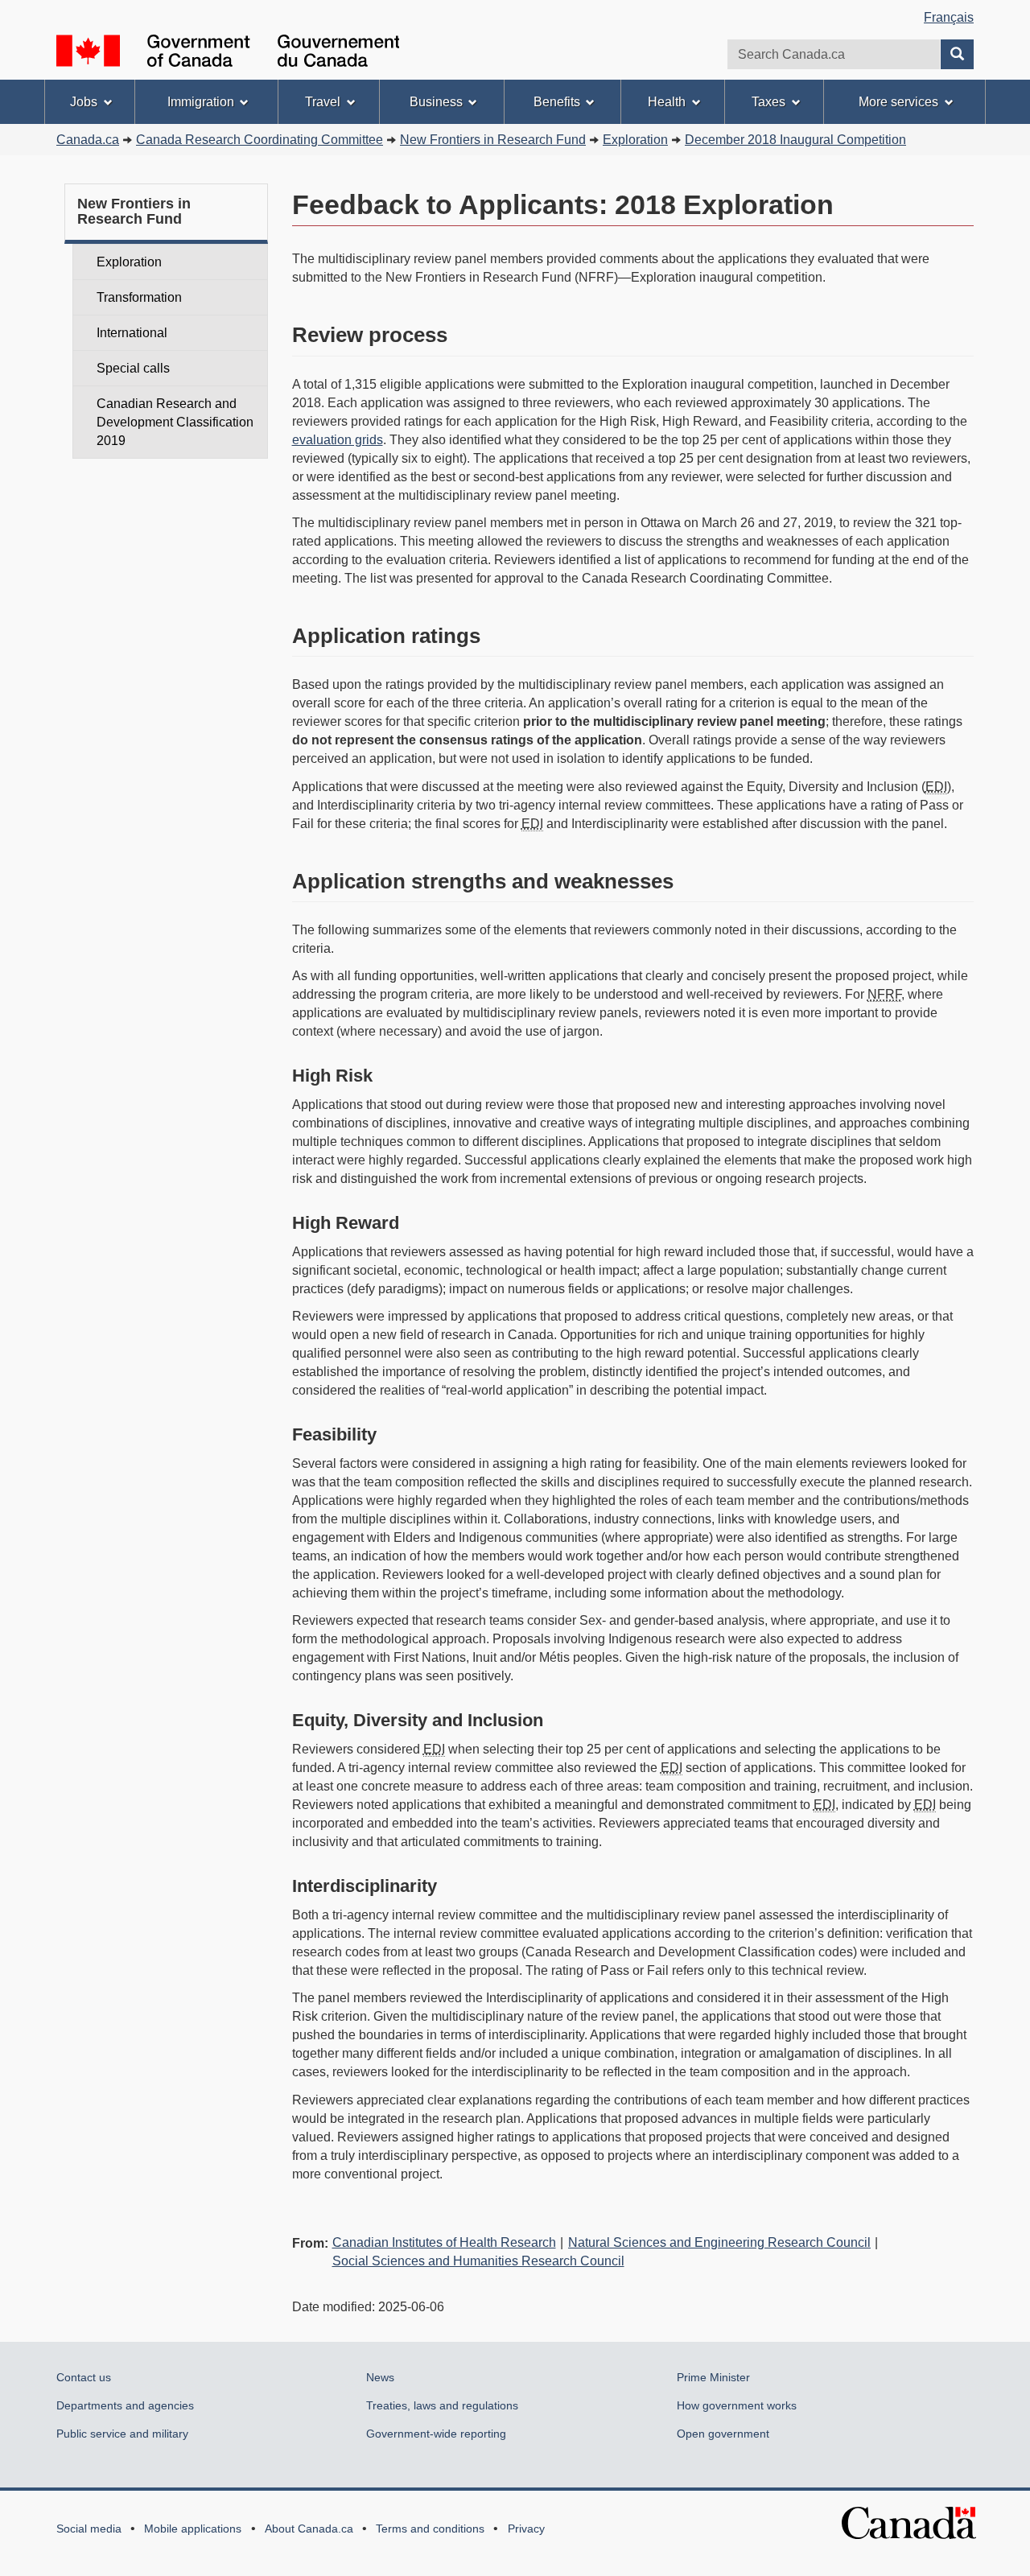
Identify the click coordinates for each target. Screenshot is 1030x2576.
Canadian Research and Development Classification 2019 (175, 422)
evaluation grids (338, 440)
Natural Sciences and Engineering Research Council (719, 2242)
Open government (723, 2434)
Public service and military (122, 2434)
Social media (89, 2529)
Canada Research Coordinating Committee (260, 140)
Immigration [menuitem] (201, 102)
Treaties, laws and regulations (442, 2405)
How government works (737, 2405)
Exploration (129, 262)
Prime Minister (713, 2377)
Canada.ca (88, 140)
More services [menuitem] (898, 102)
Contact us (84, 2377)
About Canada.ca (309, 2529)
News (380, 2377)
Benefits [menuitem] (557, 102)
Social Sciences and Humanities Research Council (478, 2261)
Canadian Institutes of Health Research (444, 2242)
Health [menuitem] (667, 102)
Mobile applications (193, 2529)
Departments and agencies (125, 2405)
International (132, 333)
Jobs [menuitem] (84, 102)
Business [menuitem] (436, 102)
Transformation (139, 297)
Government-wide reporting (436, 2434)
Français (949, 17)
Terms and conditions (430, 2529)
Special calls (133, 368)
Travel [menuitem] (323, 102)
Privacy (526, 2529)
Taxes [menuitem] (768, 102)
